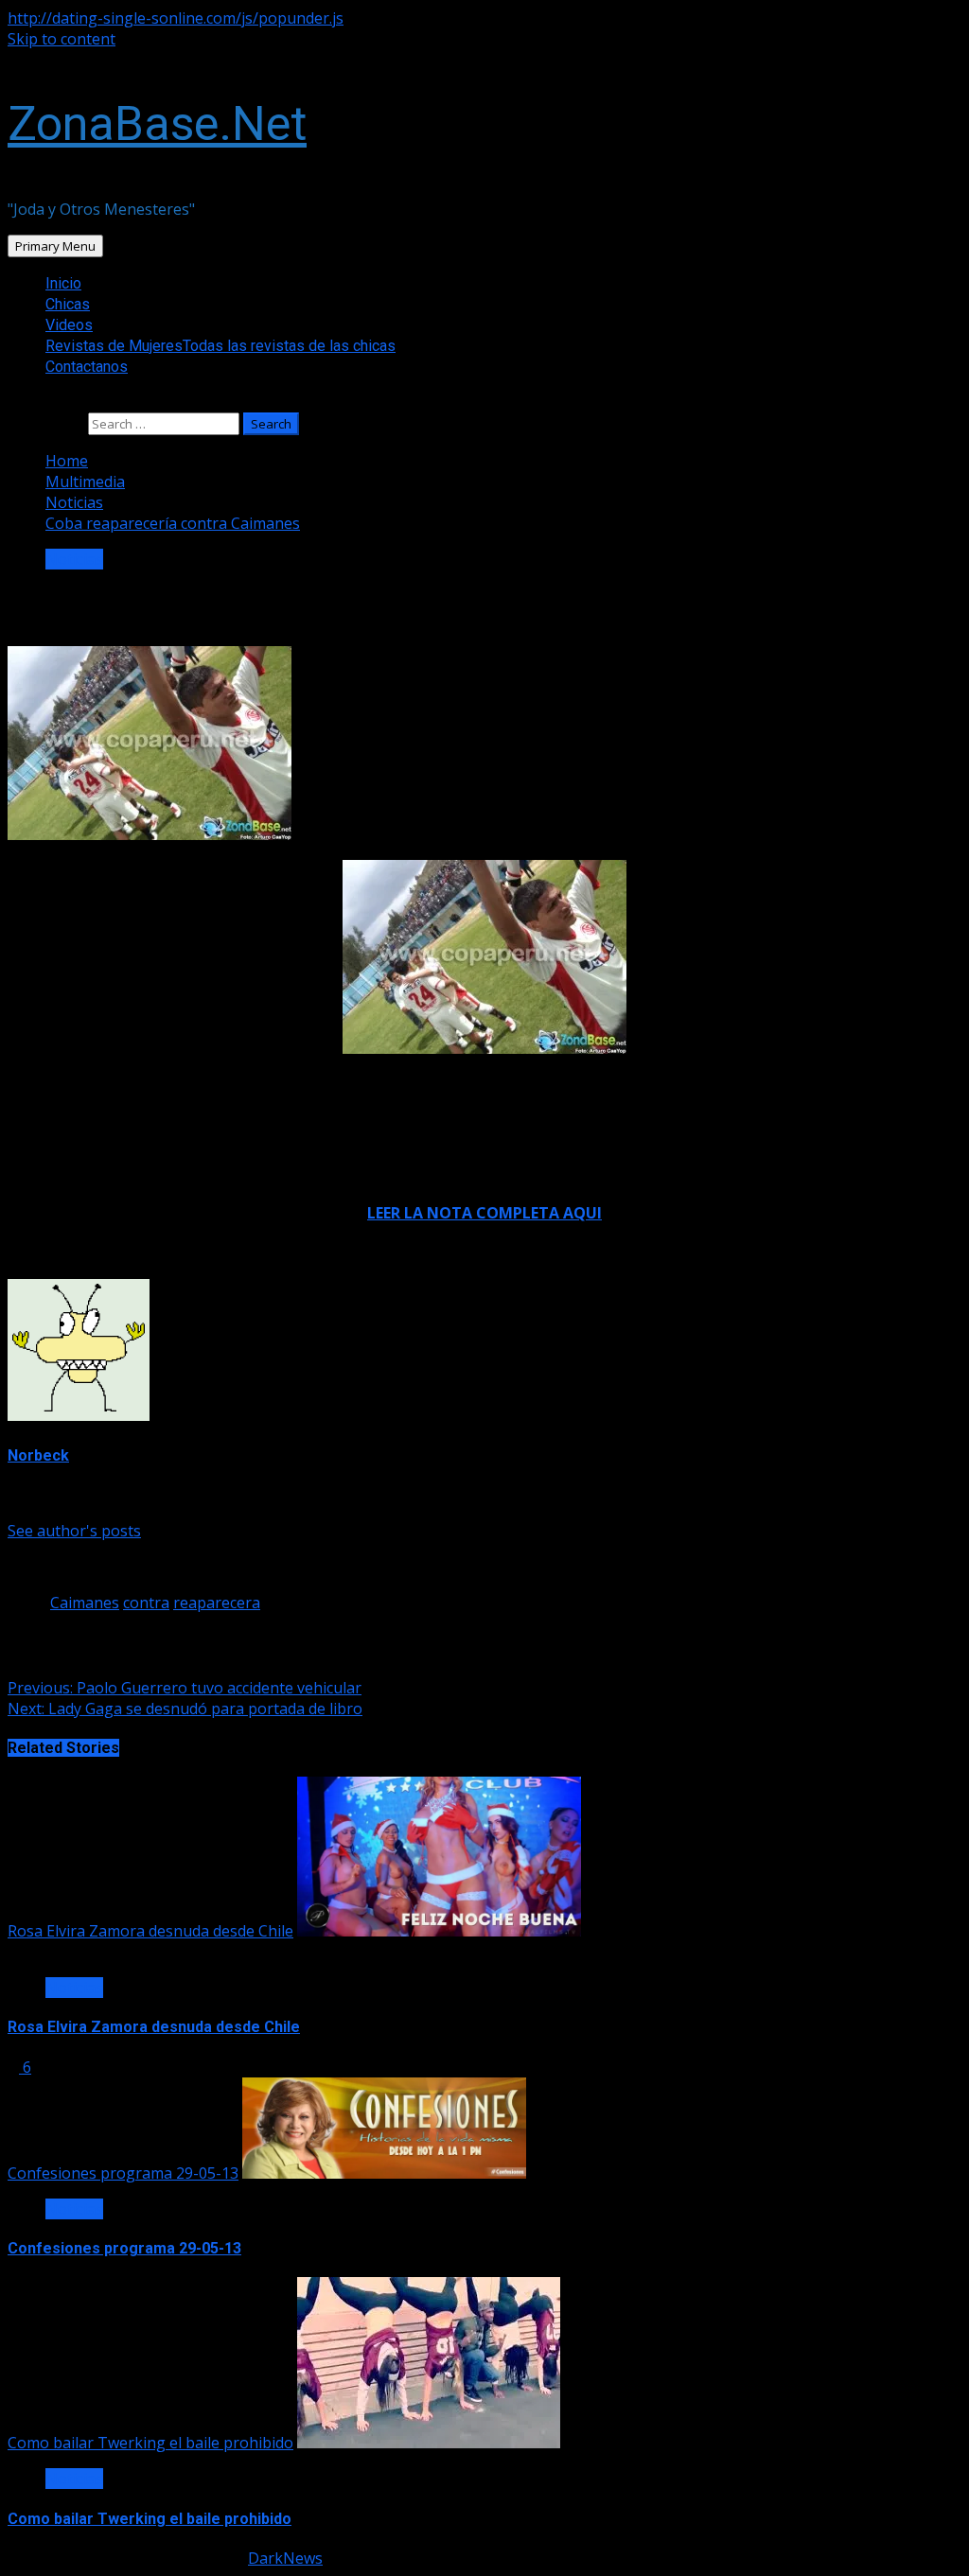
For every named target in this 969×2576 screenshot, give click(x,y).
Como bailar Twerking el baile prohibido (150, 2443)
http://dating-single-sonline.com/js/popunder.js (176, 18)
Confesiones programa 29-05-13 (123, 2173)
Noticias (74, 559)
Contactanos (87, 367)
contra (146, 1603)
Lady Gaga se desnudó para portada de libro (185, 1709)
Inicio (63, 283)
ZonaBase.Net (157, 124)
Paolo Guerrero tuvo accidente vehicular (185, 1688)
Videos (69, 325)
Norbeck (38, 1455)
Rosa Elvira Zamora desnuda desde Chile (150, 1931)
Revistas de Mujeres (220, 346)
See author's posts (74, 1531)
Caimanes (85, 1603)
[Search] (13, 402)
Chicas (68, 304)
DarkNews (285, 2558)
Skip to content (62, 39)
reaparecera (217, 1603)
